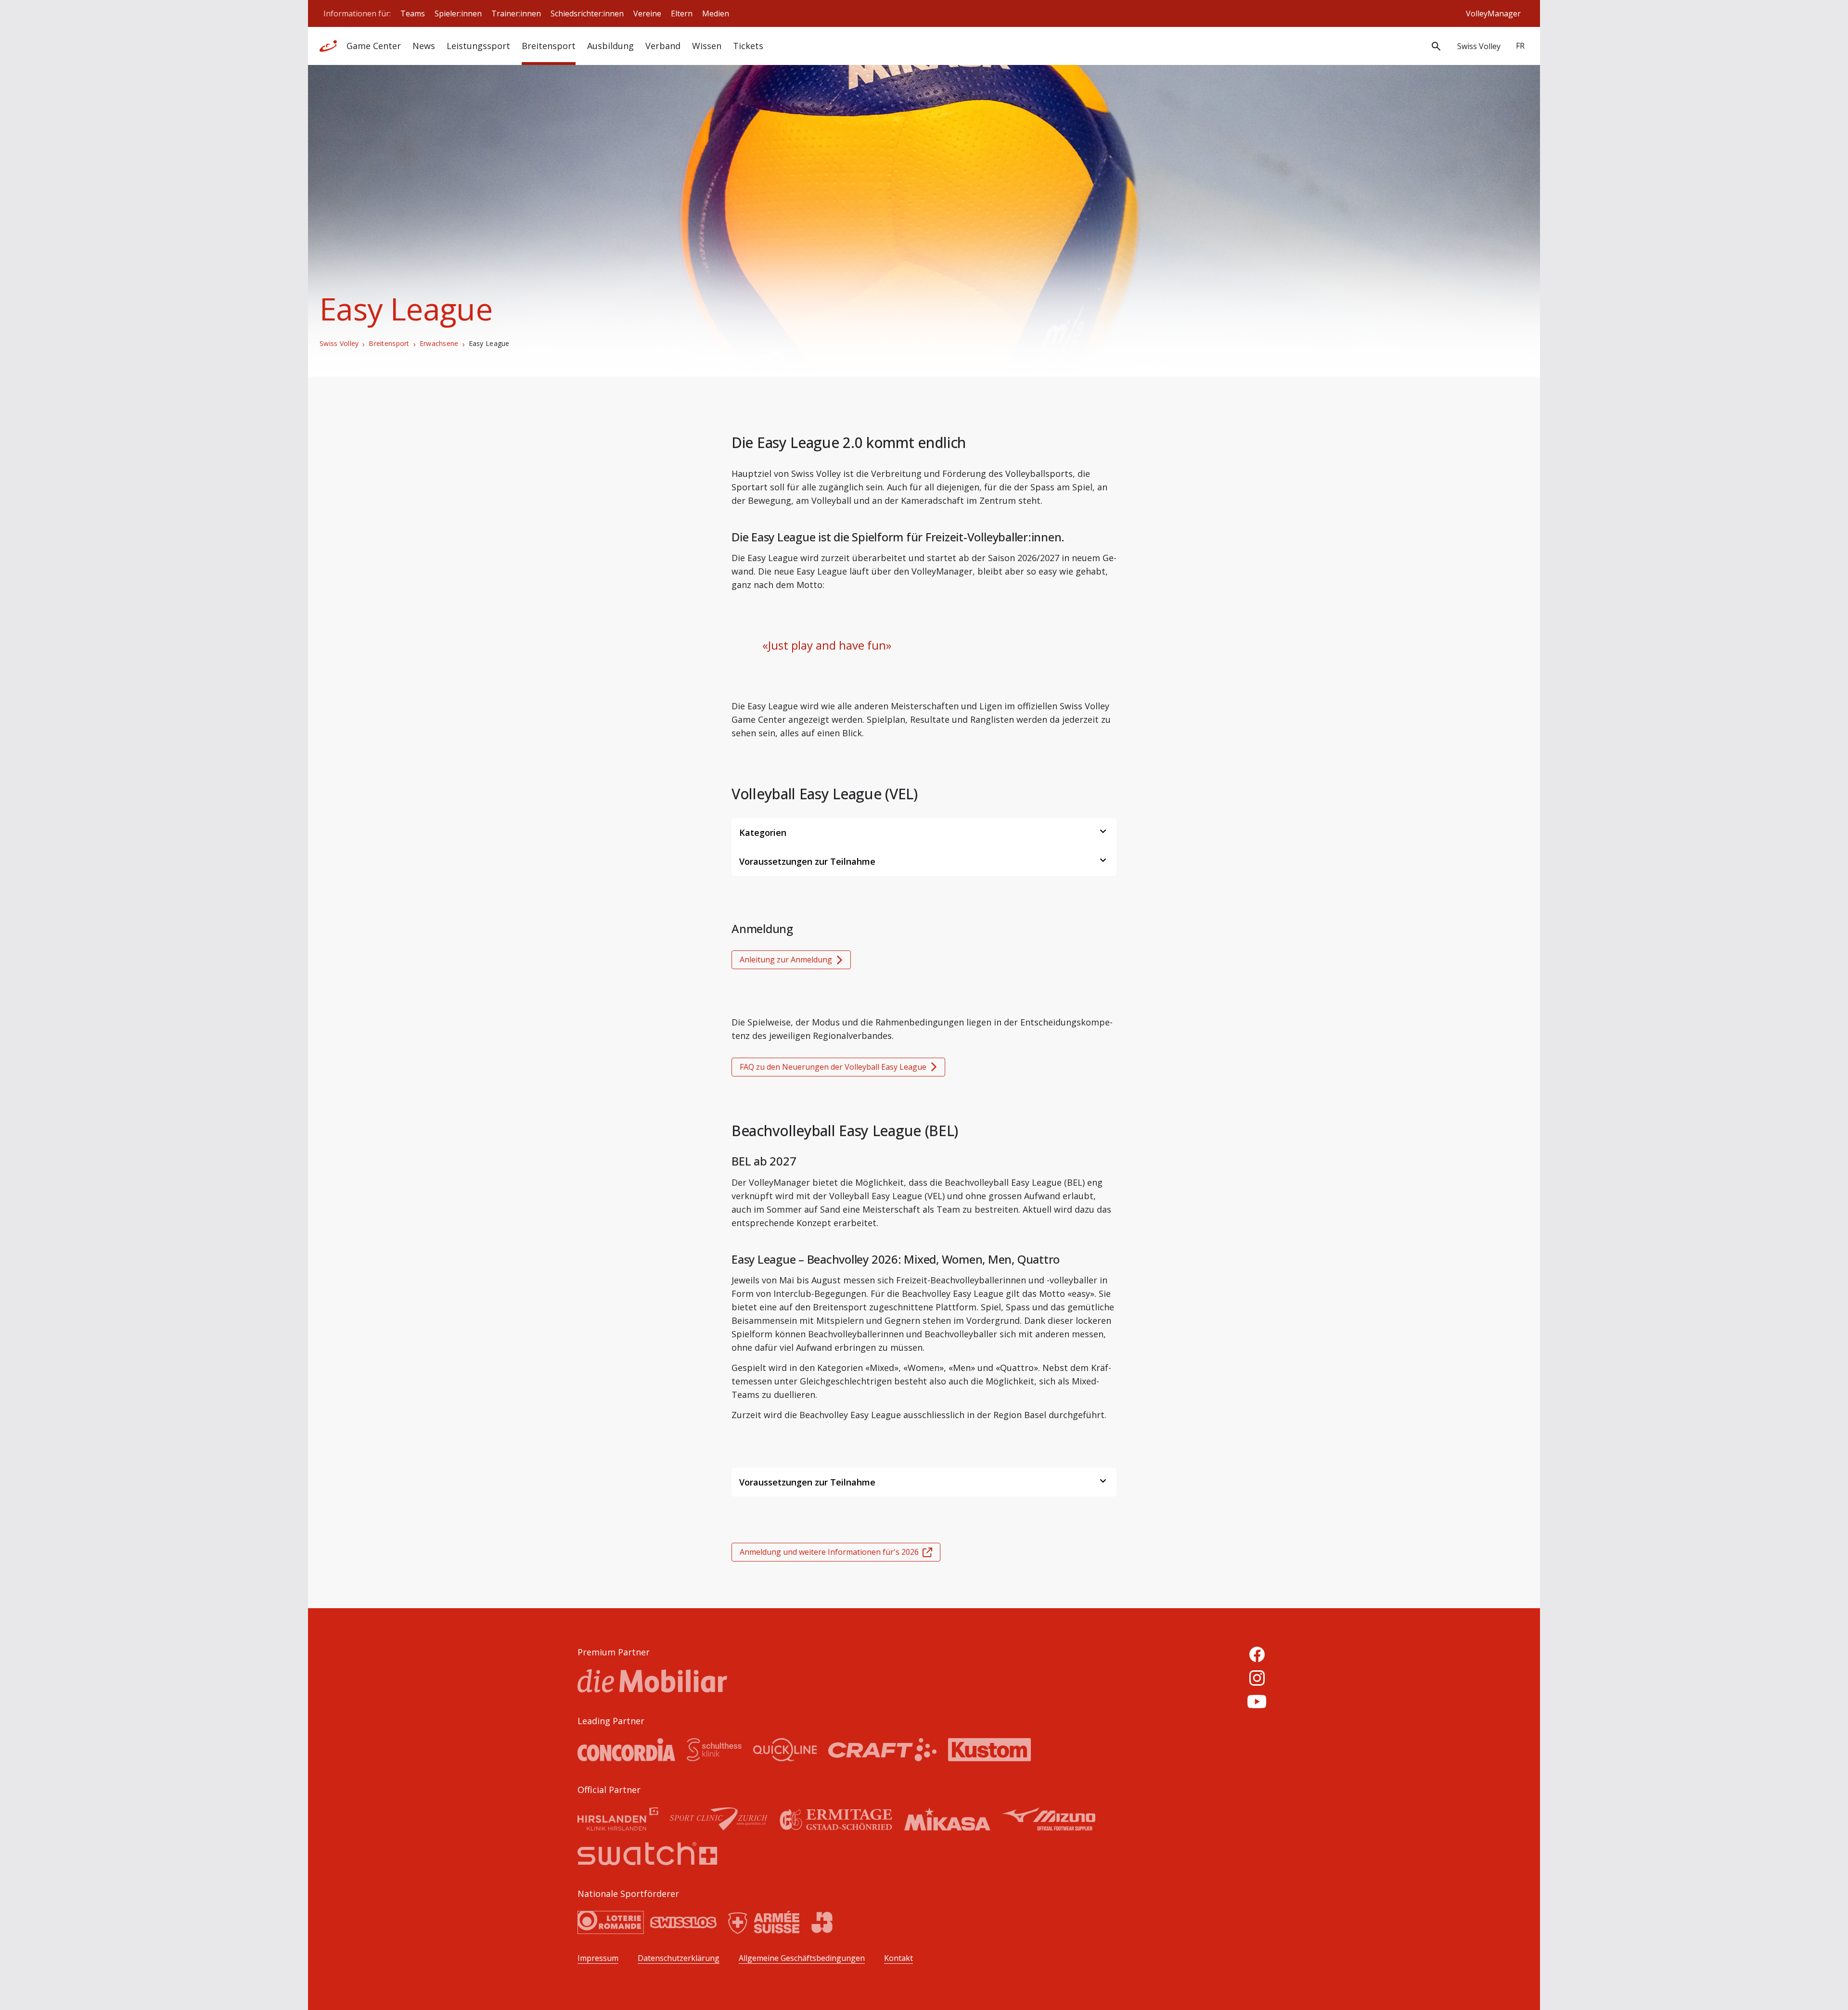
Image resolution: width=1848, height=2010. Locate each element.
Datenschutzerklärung (679, 1958)
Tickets (748, 46)
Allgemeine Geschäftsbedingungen (802, 1958)
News (424, 46)
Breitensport (389, 344)
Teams (413, 13)
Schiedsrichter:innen (587, 13)
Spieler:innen (458, 13)
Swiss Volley (339, 344)
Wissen (707, 46)
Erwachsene (439, 344)
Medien (716, 13)
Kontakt (898, 1958)
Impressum (598, 1958)
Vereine (647, 13)
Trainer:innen (516, 13)
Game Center (374, 46)
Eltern (682, 13)
